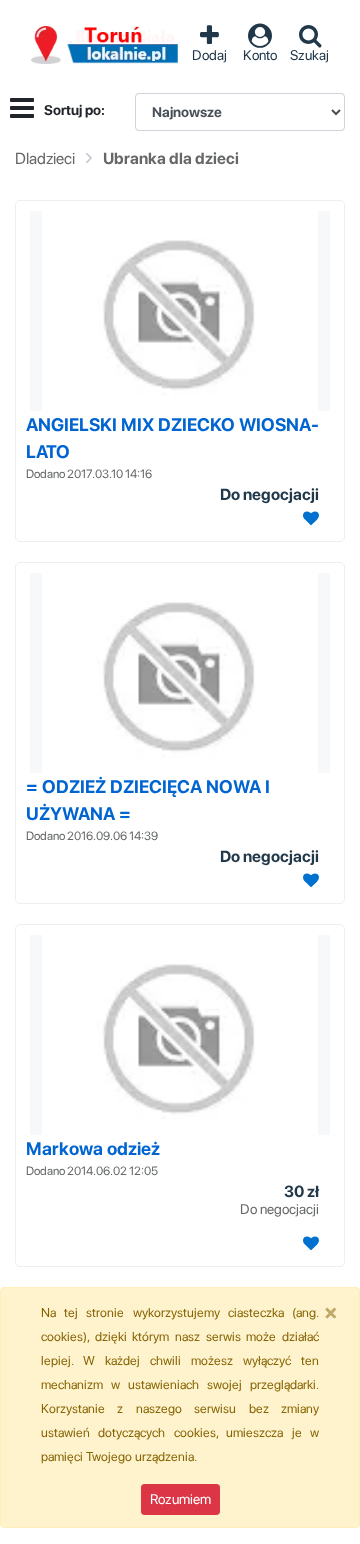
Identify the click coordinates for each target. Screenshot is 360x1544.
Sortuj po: (74, 110)
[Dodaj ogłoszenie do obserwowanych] (308, 518)
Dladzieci (45, 158)
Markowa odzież (93, 1148)
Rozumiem (180, 1499)
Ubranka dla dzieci (171, 158)
